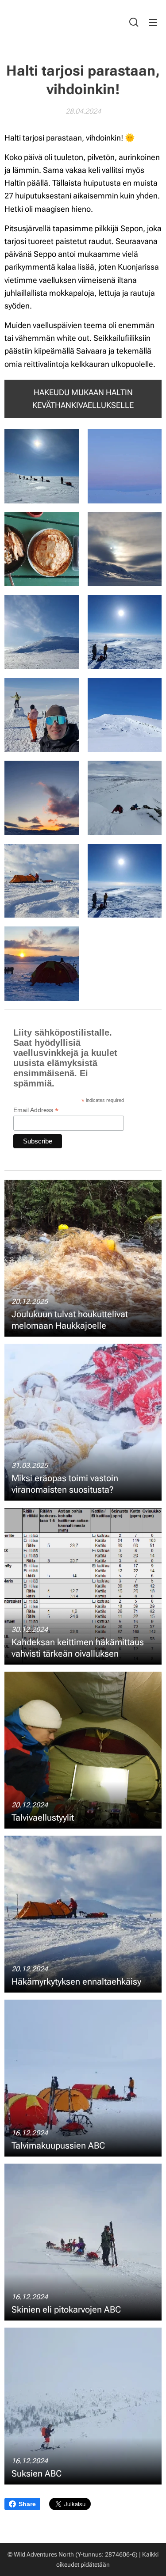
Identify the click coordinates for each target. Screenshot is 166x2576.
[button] (134, 22)
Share (27, 2504)
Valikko (153, 22)
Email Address (36, 1110)
